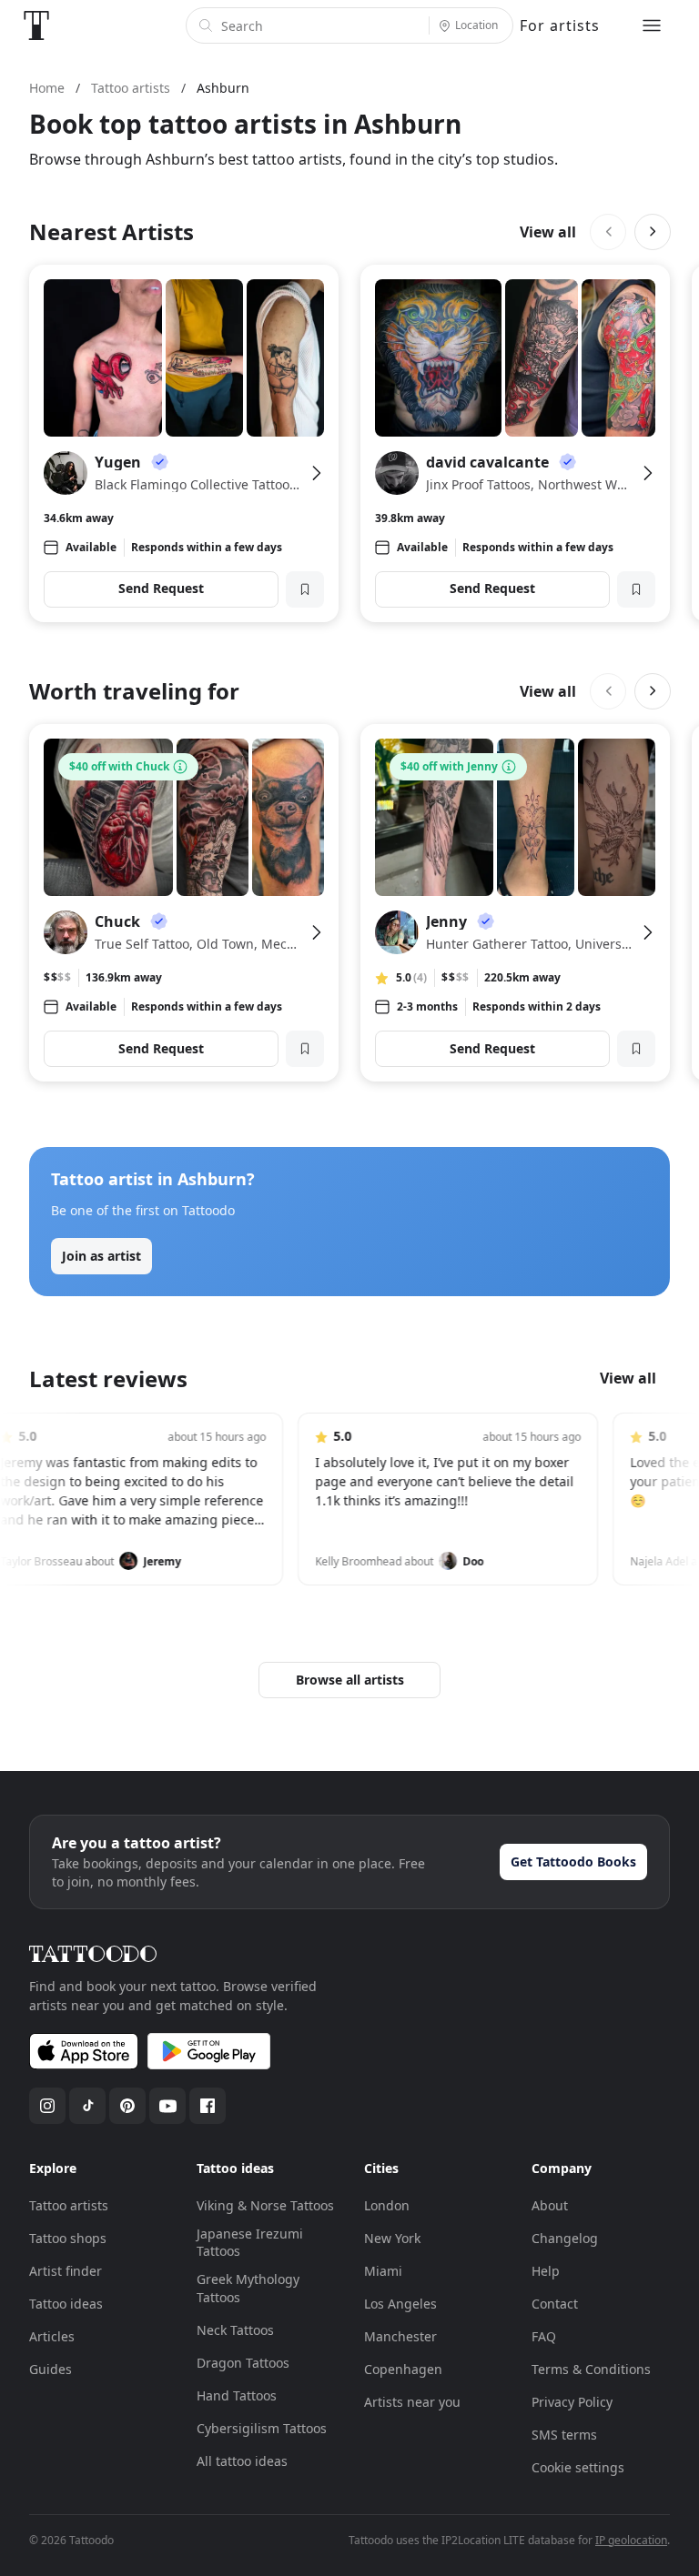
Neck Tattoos (235, 2330)
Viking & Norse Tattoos (265, 2205)
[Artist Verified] (160, 462)
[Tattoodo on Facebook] (208, 2106)
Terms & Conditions (591, 2369)
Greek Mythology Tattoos (248, 2288)
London (387, 2205)
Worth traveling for (134, 691)
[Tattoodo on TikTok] (87, 2106)
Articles (52, 2336)
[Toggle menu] (652, 25)
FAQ (544, 2336)
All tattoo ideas (242, 2461)
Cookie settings (578, 2467)
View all (548, 232)
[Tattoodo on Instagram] (47, 2106)
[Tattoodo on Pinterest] (127, 2106)
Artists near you (412, 2402)
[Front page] (36, 25)
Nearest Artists (111, 231)
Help (546, 2271)
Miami (383, 2271)
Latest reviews (108, 1379)
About (550, 2205)
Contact (555, 2304)
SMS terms (564, 2435)
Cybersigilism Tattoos (262, 2428)
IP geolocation (631, 2540)
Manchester (400, 2336)
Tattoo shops (68, 2238)
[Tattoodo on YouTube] (167, 2106)
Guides (51, 2369)
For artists (560, 25)
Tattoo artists (69, 2205)
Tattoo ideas (66, 2304)
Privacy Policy (572, 2402)
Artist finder (66, 2271)
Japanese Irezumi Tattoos (250, 2243)
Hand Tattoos (237, 2395)
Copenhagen (403, 2369)
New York (392, 2238)
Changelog (565, 2238)
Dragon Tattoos (243, 2363)
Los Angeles (400, 2304)
